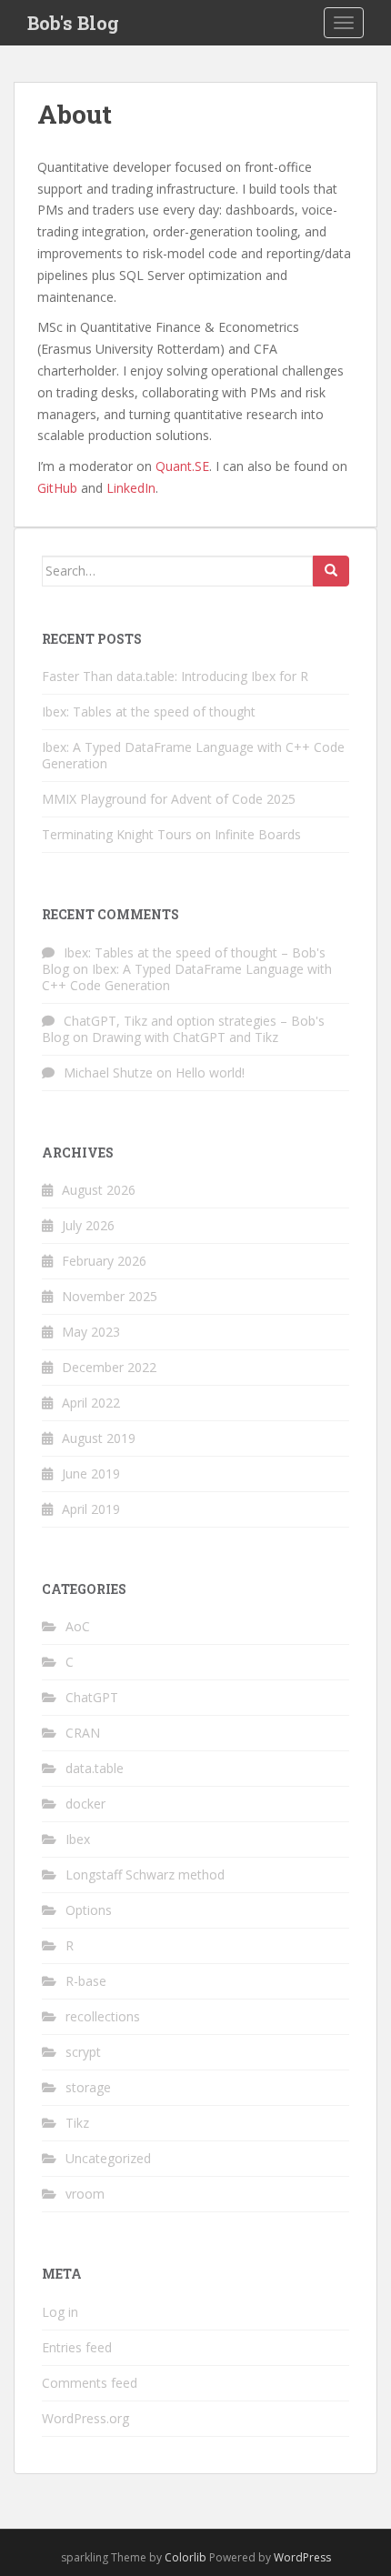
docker (85, 1804)
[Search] (331, 571)
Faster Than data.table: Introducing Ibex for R (175, 676)
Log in (60, 2312)
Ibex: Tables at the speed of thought (149, 712)
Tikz (77, 2123)
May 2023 (91, 1332)
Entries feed (77, 2347)
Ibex (78, 1839)
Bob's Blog (73, 23)
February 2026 (104, 1261)
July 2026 (88, 1225)
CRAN (83, 1733)
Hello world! (210, 1072)
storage (88, 2087)
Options (89, 1910)
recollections (103, 2016)
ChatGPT (92, 1697)
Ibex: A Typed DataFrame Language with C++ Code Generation (193, 755)
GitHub (57, 488)
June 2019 (91, 1473)
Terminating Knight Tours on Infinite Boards (171, 834)
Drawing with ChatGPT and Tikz (185, 1037)
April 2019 (91, 1509)
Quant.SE (182, 466)
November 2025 (110, 1296)
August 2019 (99, 1438)
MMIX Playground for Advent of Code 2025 (169, 799)
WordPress (302, 2557)
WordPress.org (85, 2418)
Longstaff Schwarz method (145, 1874)
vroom (85, 2194)
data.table (95, 1768)
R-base (86, 1981)
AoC (78, 1626)
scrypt (83, 2052)
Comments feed (90, 2383)
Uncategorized (108, 2158)
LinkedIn (131, 488)
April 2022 (91, 1403)
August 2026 (99, 1190)
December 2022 (109, 1367)
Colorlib (185, 2557)
